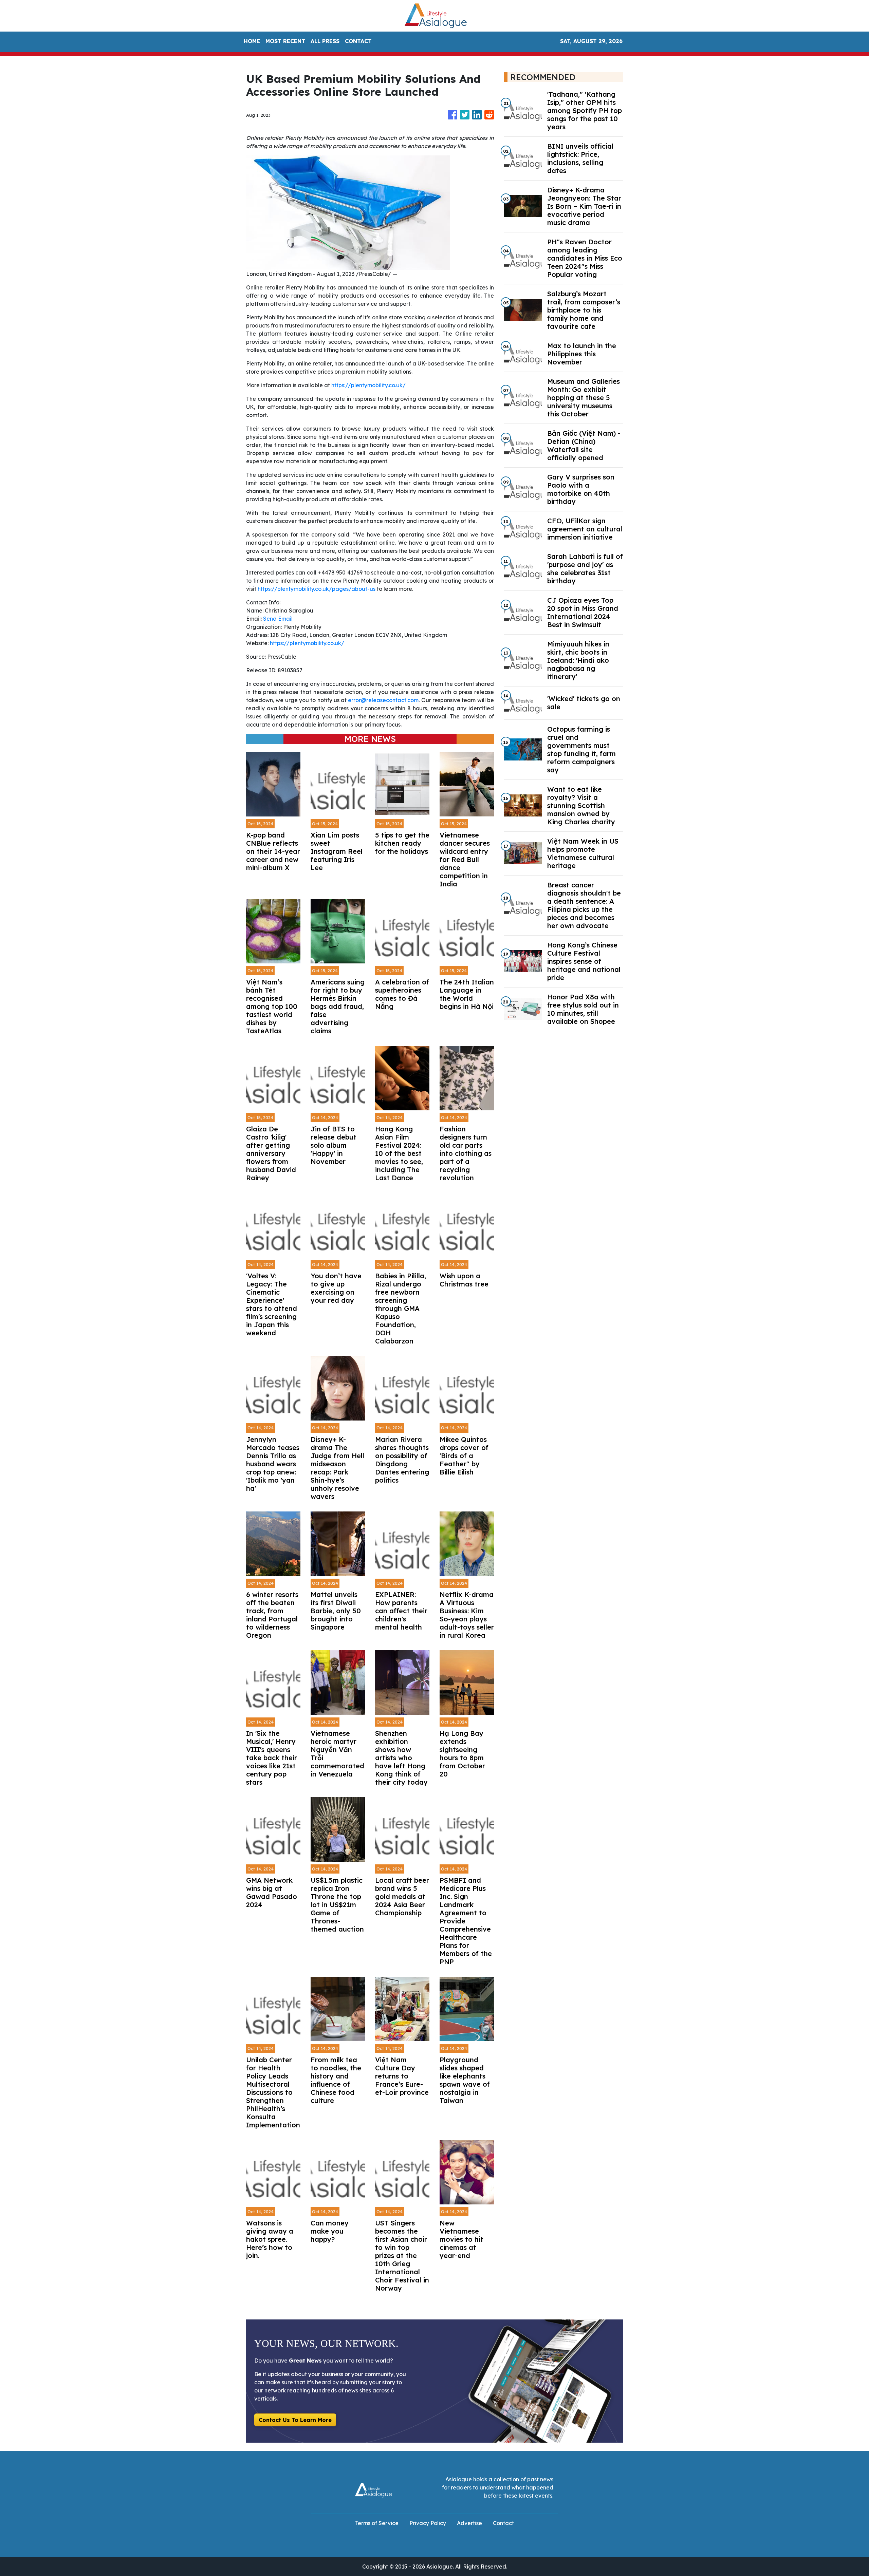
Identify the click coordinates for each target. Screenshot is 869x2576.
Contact (503, 2523)
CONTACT (358, 41)
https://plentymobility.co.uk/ (368, 385)
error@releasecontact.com (383, 700)
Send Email (278, 619)
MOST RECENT (285, 41)
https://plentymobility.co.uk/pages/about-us (317, 589)
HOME (252, 41)
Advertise (469, 2523)
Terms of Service (377, 2523)
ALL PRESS (325, 41)
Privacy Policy (428, 2523)
